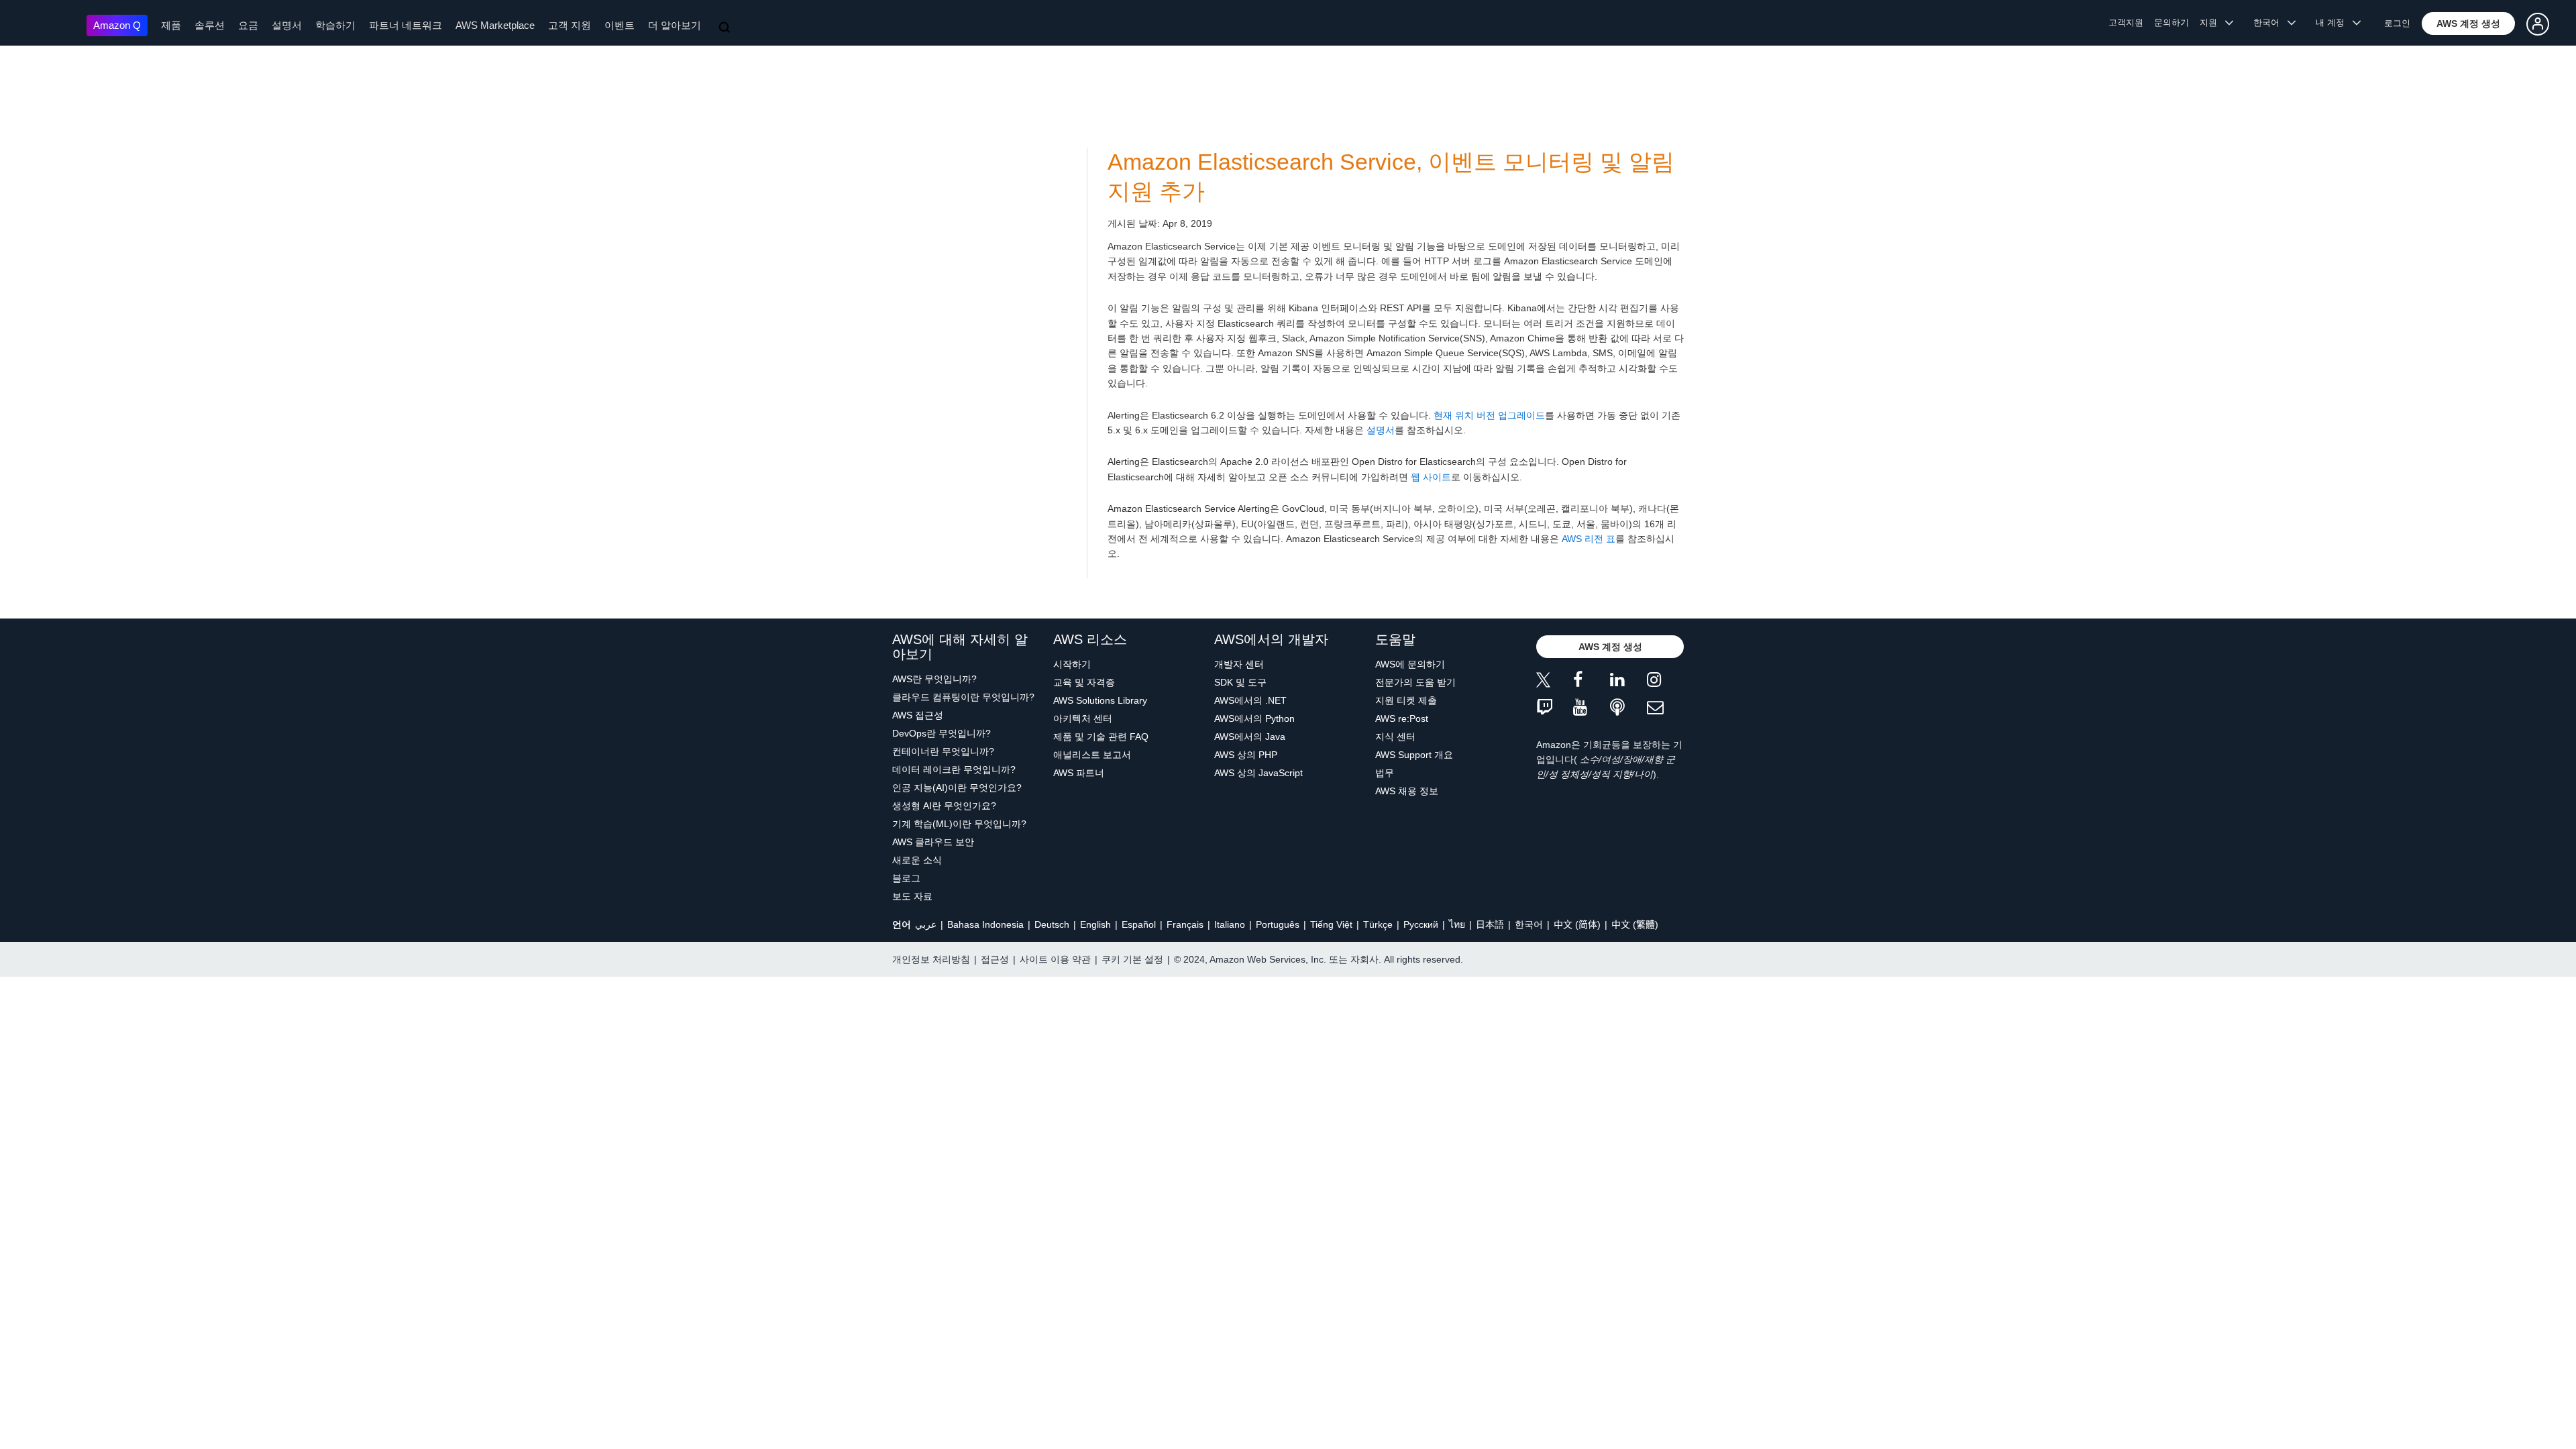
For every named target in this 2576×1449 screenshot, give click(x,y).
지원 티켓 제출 (1406, 700)
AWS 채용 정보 (1407, 791)
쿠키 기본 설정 (1132, 959)
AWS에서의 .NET (1250, 700)
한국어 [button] (2270, 22)
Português (1278, 924)
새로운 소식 (917, 860)
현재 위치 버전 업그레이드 (1489, 415)
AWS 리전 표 (1589, 539)
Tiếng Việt (1331, 924)
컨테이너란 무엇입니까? (943, 751)
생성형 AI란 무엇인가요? (944, 806)
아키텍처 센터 (1083, 718)
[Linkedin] (1628, 682)
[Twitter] (1555, 682)
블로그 (906, 878)
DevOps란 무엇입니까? (942, 733)
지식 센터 (1395, 737)
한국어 (1529, 924)
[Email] (1665, 708)
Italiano (1230, 924)
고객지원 (2126, 22)
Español (1139, 924)
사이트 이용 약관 (1055, 959)
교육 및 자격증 (1084, 682)
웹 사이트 (1431, 477)
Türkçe (1378, 924)
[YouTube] (1592, 708)
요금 (248, 25)
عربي (926, 924)
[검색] (726, 28)
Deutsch (1052, 924)
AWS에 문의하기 (1410, 664)
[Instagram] (1665, 682)
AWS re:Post (1402, 718)
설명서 (287, 25)
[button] (2468, 23)
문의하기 (2171, 22)
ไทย (1457, 924)
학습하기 (335, 25)
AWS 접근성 (918, 715)
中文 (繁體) (1635, 924)
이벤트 (620, 25)
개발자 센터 (1239, 664)
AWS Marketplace (495, 25)
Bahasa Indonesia (985, 924)
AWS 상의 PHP (1246, 755)
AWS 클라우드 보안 (933, 842)
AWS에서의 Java (1250, 737)
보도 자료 (912, 896)
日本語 (1490, 924)
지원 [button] (2212, 22)
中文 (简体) (1577, 924)
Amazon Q (117, 25)
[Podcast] (1628, 708)
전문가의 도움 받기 (1415, 682)
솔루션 (210, 25)
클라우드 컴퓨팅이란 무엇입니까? (963, 697)
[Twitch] (1555, 708)
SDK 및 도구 (1240, 682)
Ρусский (1421, 924)
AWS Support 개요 (1414, 755)
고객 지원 (570, 25)
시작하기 (1072, 664)
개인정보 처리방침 (931, 959)
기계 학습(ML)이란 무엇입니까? (959, 824)
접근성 (995, 959)
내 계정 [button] (2334, 22)
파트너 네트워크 (406, 25)
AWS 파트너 (1079, 773)
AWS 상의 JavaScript (1258, 773)
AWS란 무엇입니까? (934, 679)
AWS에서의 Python (1254, 718)
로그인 (2397, 23)
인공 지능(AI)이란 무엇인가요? (957, 788)
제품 (171, 25)
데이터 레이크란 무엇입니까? (954, 769)
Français (1185, 924)
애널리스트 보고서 (1092, 755)
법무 (1385, 773)
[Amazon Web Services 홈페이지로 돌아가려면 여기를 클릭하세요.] (47, 24)
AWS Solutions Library (1100, 700)
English (1095, 924)
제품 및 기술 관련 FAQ (1101, 737)
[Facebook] (1592, 682)
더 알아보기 (675, 25)
